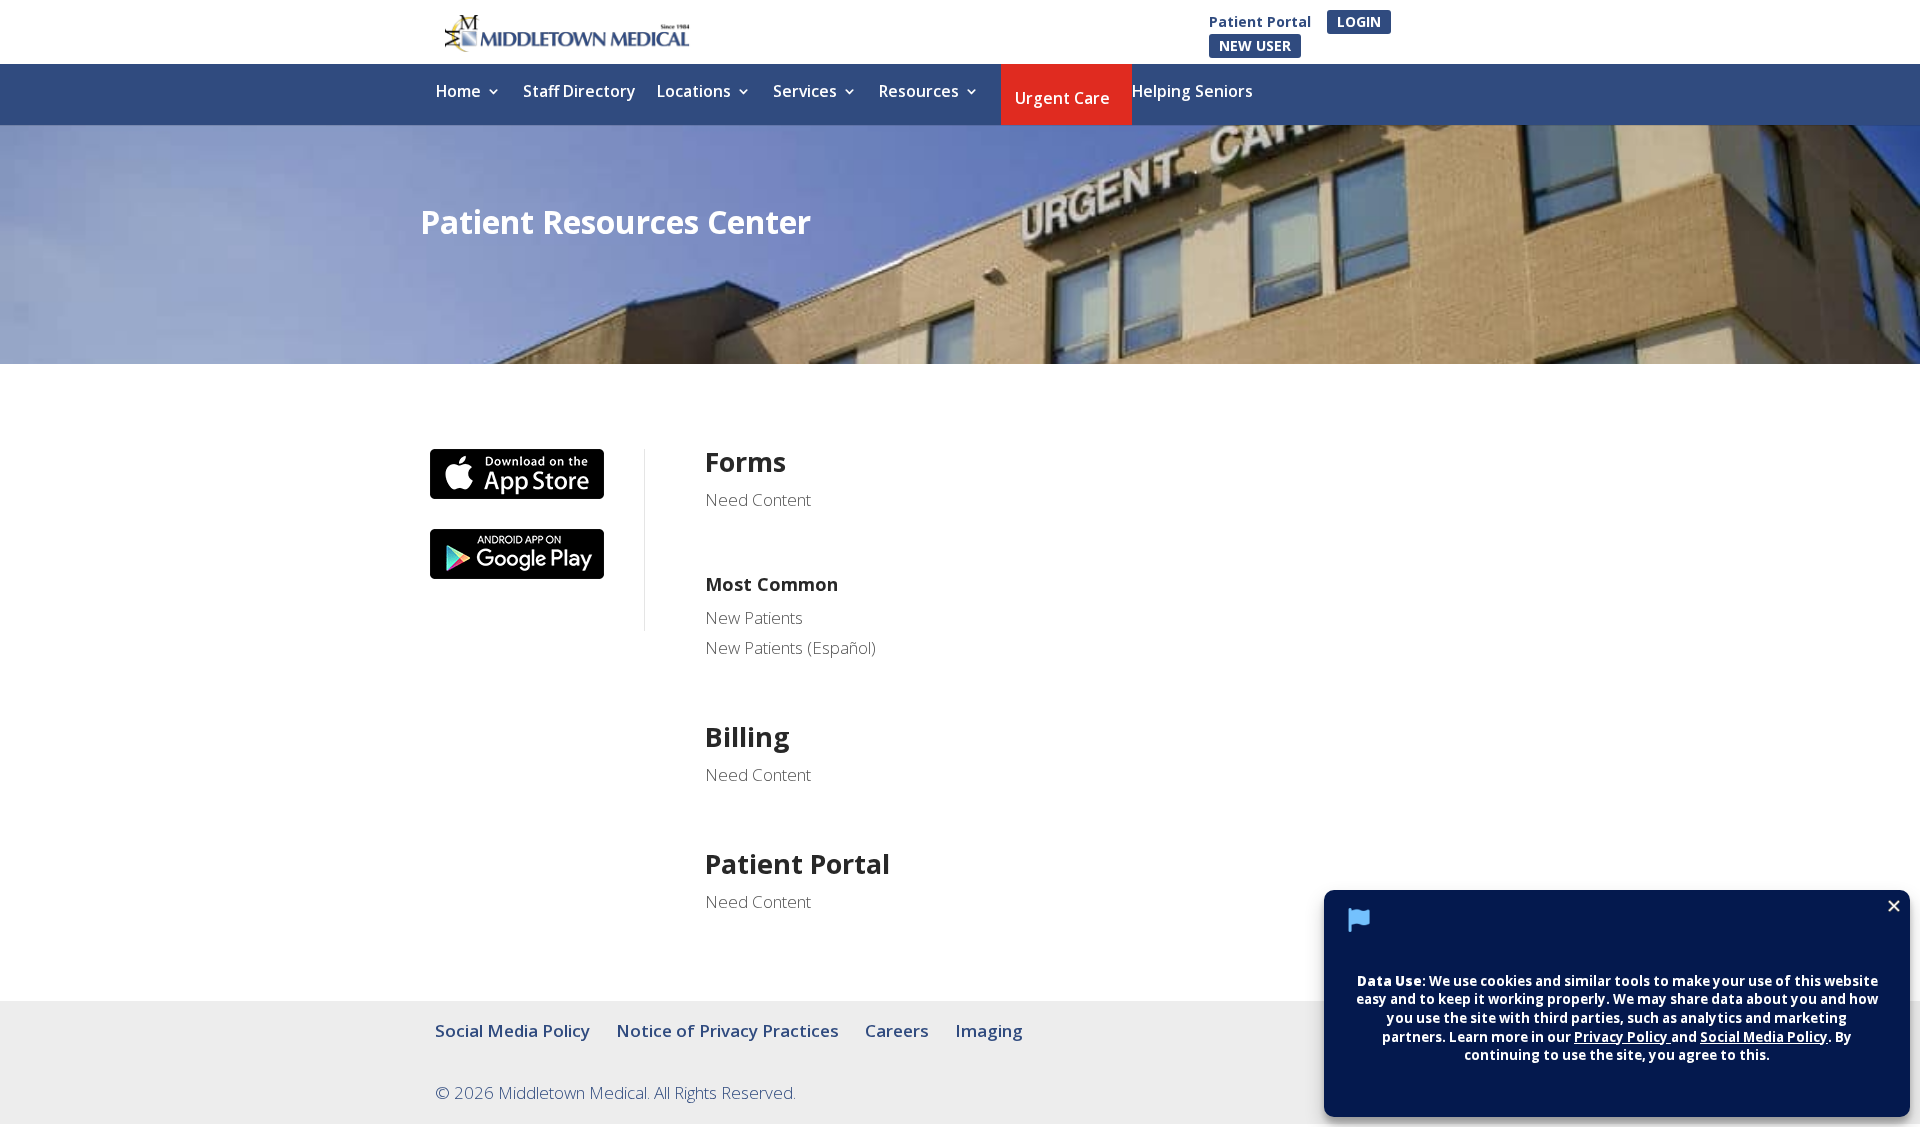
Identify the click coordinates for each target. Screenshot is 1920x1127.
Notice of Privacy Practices (727, 1030)
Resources (919, 93)
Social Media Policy (512, 1030)
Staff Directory (579, 93)
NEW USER (1255, 45)
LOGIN (1359, 21)
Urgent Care (1062, 100)
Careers (897, 1030)
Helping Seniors (1192, 93)
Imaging (989, 1030)
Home (458, 93)
